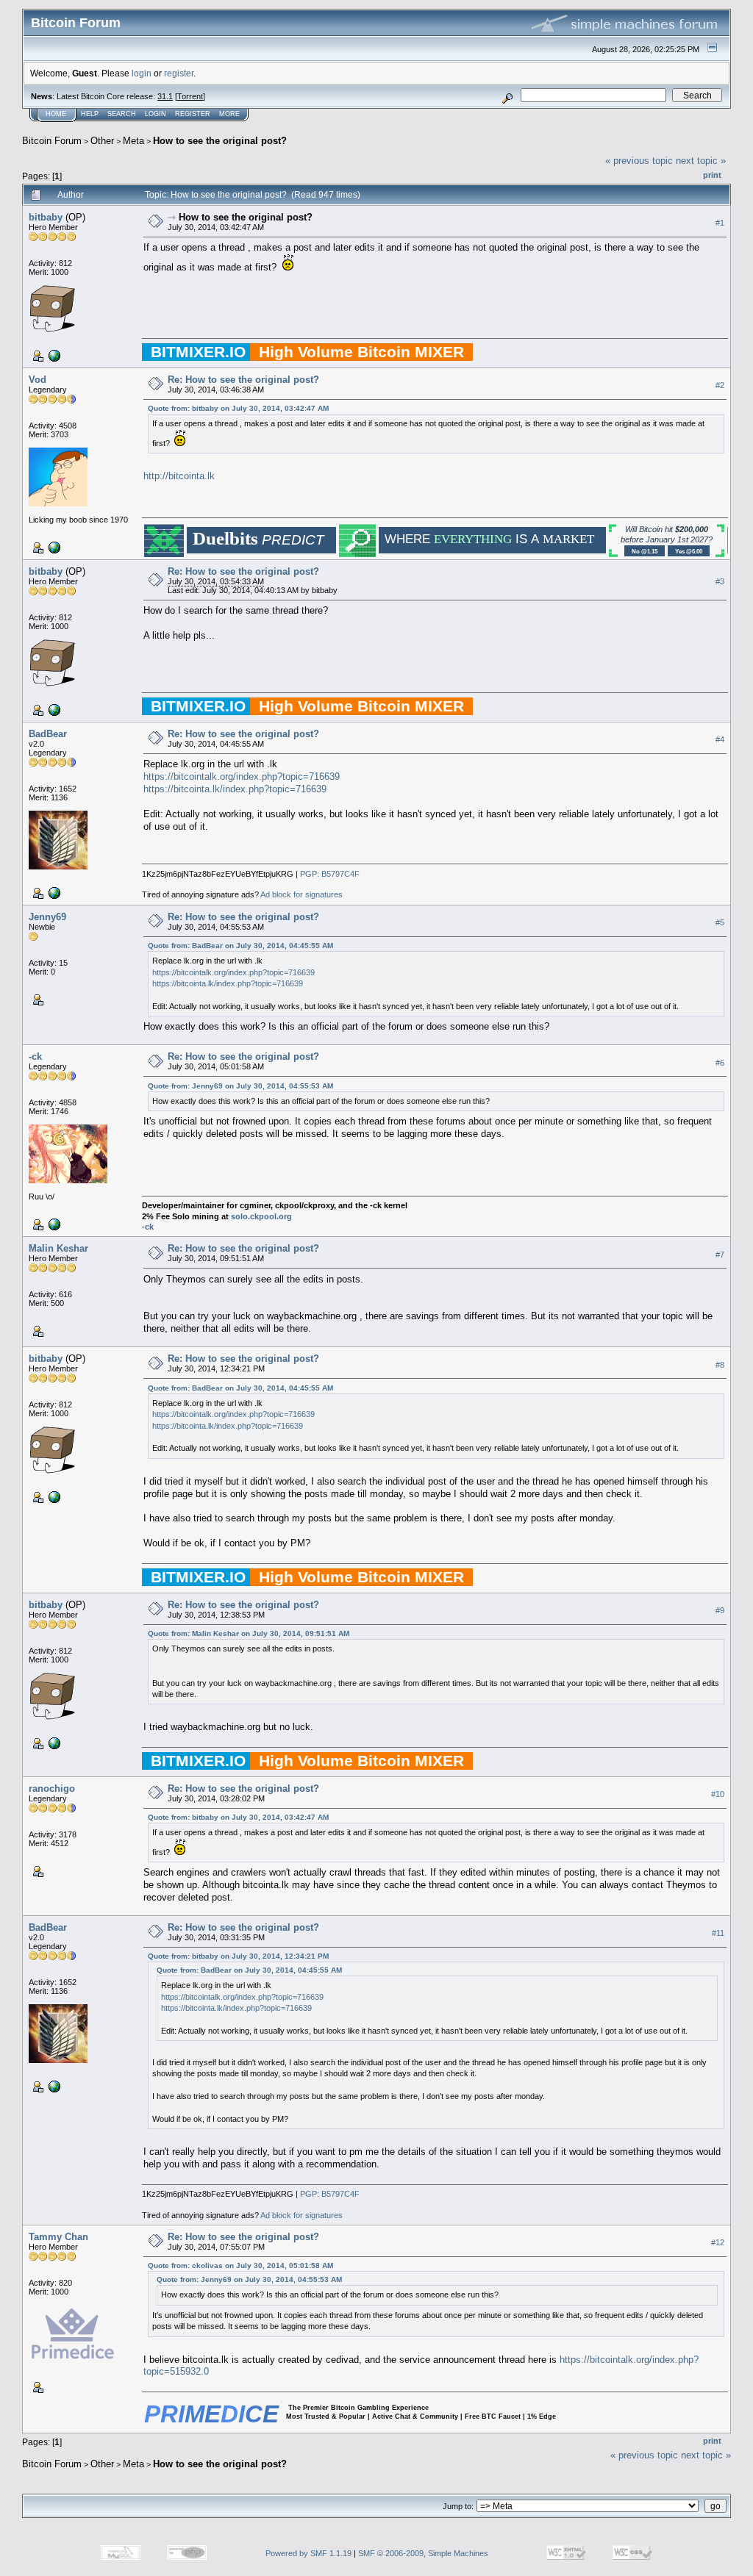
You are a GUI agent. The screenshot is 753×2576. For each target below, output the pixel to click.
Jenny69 (47, 917)
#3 (720, 581)
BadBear (48, 734)
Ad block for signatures (301, 894)
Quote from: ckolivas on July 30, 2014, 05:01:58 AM (240, 2265)
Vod (38, 380)
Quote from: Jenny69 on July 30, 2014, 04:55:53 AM (240, 1086)
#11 (718, 1933)
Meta (133, 141)
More (229, 114)
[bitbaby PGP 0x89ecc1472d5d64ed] (53, 355)
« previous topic (639, 161)
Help (90, 114)
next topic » (701, 161)
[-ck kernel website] (53, 1224)
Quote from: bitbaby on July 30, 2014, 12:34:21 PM (238, 1956)
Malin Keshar (58, 1248)
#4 (720, 739)
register (179, 73)
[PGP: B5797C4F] (53, 892)
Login (156, 114)
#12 (718, 2242)
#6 (720, 1063)
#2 (720, 385)
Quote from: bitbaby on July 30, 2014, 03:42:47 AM (238, 408)
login (142, 73)
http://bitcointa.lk (179, 476)
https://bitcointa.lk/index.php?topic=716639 (235, 789)
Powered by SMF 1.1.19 (308, 2553)
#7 (720, 1255)
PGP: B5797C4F (330, 874)
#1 (720, 223)
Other (102, 141)
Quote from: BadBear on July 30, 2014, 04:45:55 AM (240, 946)
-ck (35, 1056)
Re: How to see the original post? (243, 380)
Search (122, 114)
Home (56, 114)
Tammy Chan (58, 2237)
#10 (718, 1794)
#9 (720, 1610)
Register (193, 114)
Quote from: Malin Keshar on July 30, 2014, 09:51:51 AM (249, 1633)
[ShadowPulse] (53, 547)
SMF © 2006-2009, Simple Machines (423, 2553)
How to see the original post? (220, 141)
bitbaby (46, 217)
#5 (720, 922)
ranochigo (52, 1789)
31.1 (165, 96)
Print (712, 175)
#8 (720, 1365)
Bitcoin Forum (52, 141)
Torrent (190, 96)
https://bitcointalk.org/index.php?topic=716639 (242, 776)
